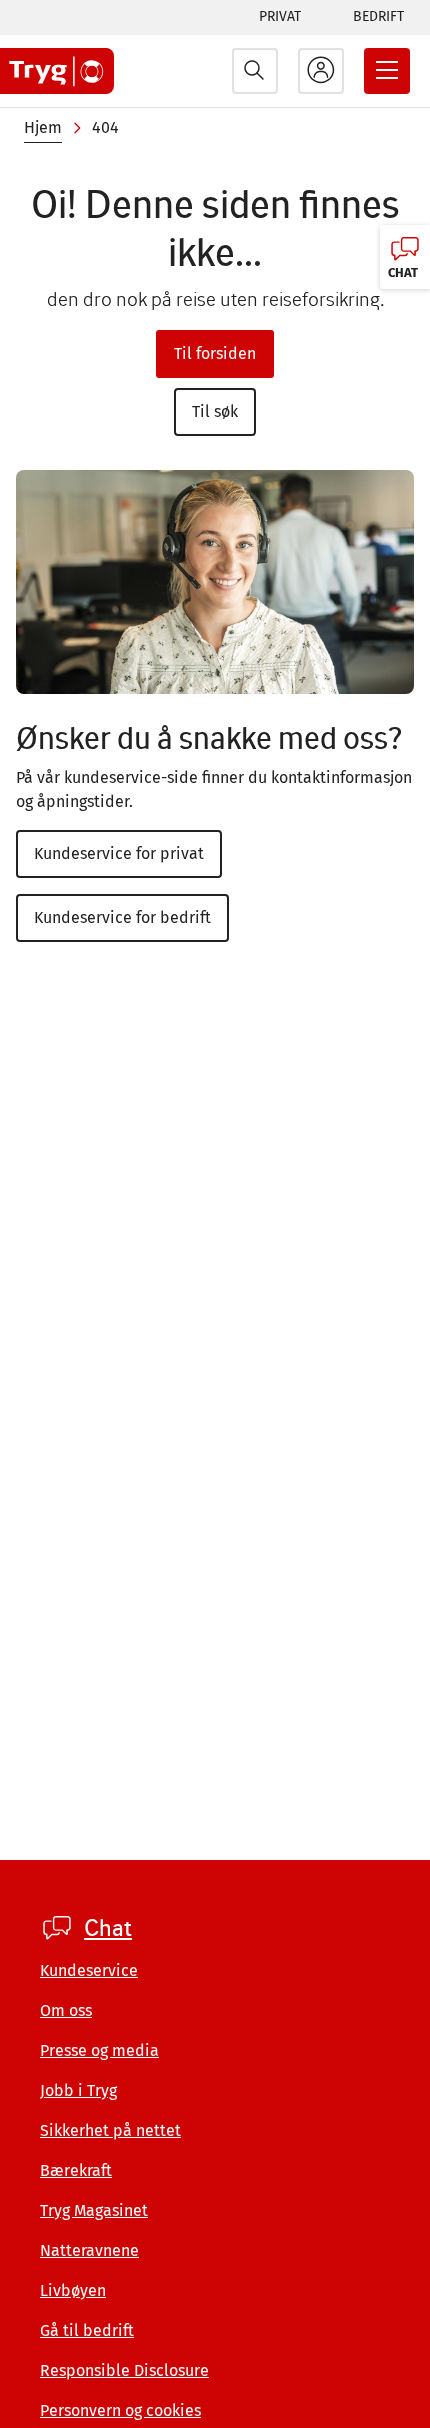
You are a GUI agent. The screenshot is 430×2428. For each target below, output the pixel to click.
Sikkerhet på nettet (110, 2130)
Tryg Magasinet (94, 2210)
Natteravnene (89, 2250)
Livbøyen (73, 2290)
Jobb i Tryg (78, 2090)
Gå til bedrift (87, 2330)
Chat (108, 1928)
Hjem (43, 127)
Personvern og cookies (120, 2410)
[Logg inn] (321, 71)
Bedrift (378, 16)
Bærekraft (76, 2170)
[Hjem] (57, 71)
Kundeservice (89, 1970)
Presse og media (99, 2050)
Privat (280, 16)
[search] (255, 71)
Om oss (66, 2010)
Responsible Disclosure (124, 2370)
